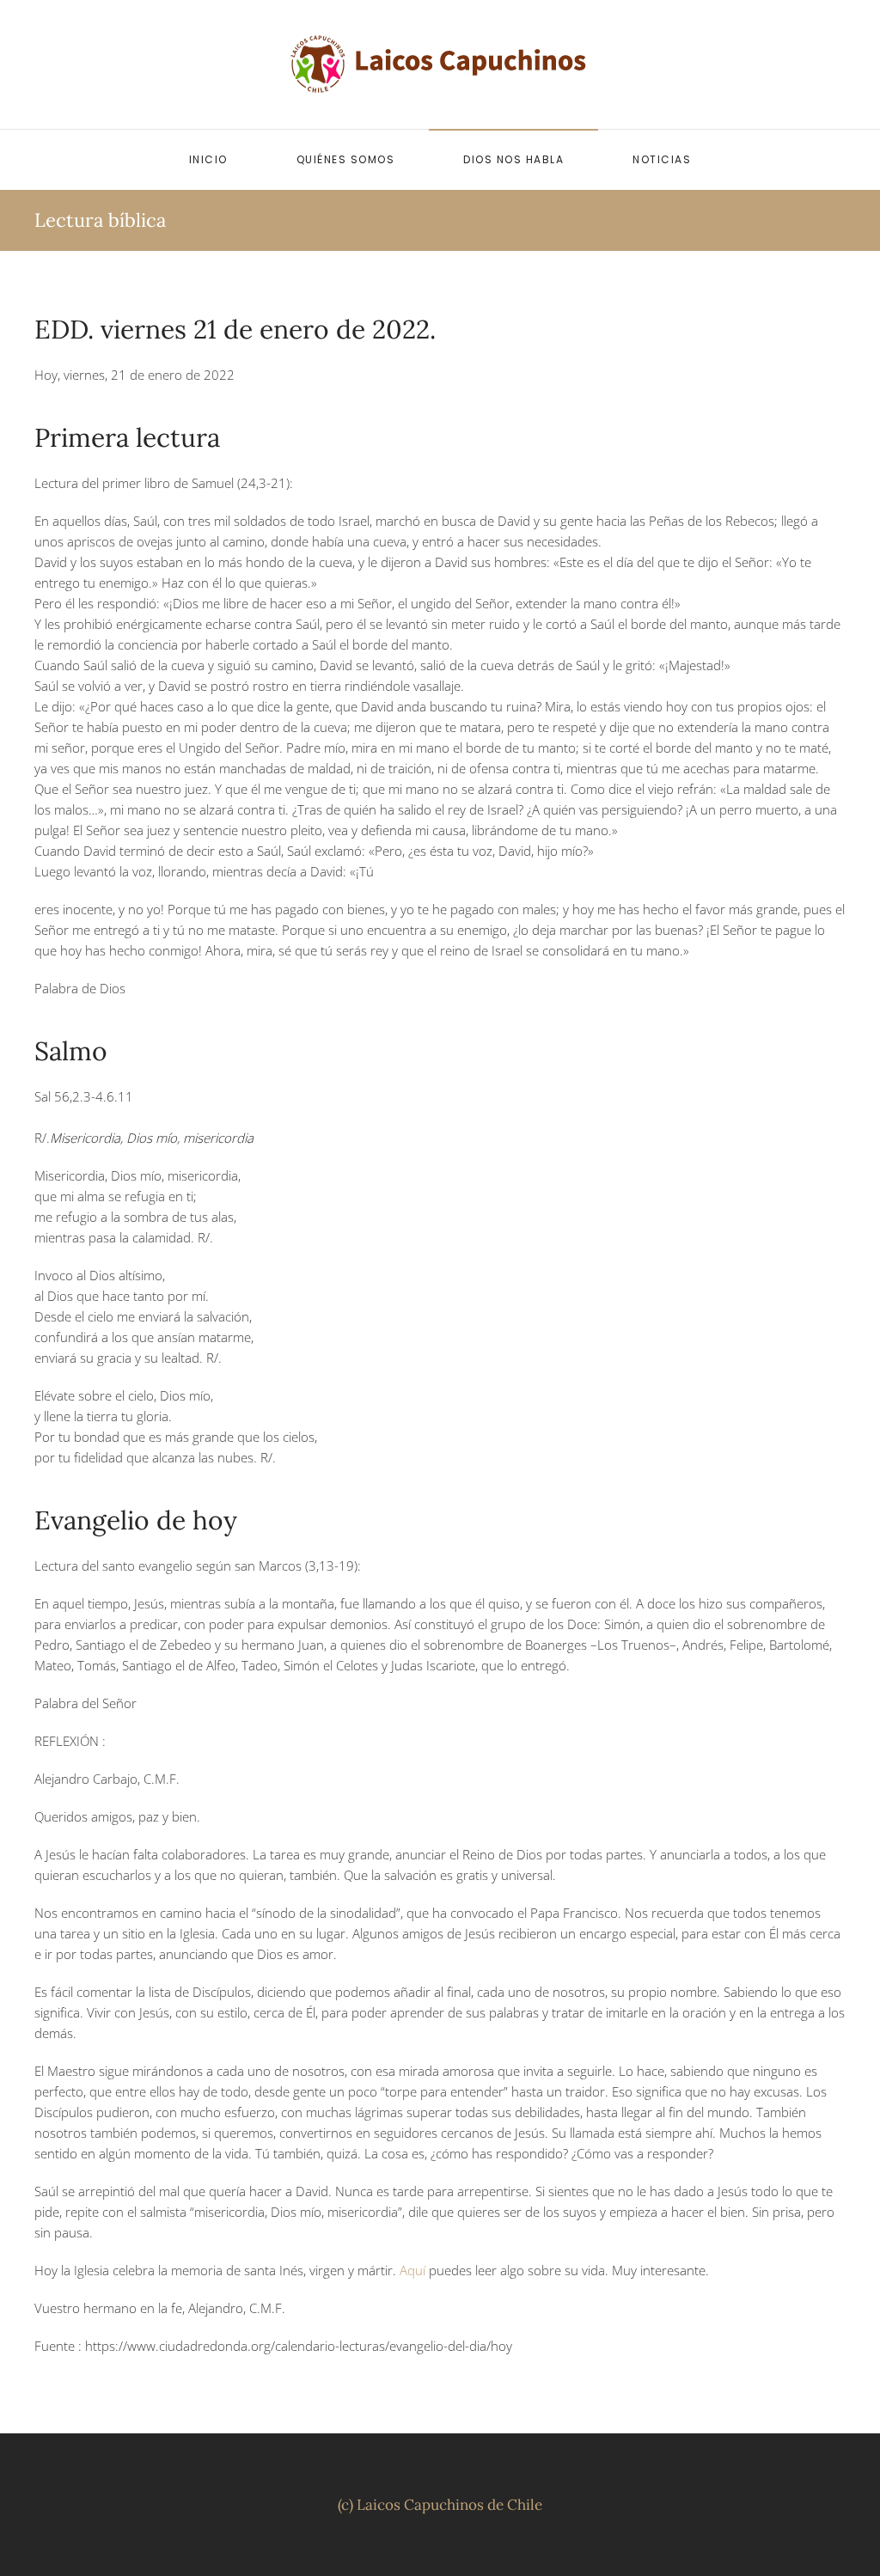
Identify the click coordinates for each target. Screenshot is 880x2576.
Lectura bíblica (100, 220)
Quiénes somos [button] (346, 159)
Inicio (208, 159)
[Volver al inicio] (440, 64)
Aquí (412, 2270)
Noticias (662, 159)
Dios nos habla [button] (513, 159)
